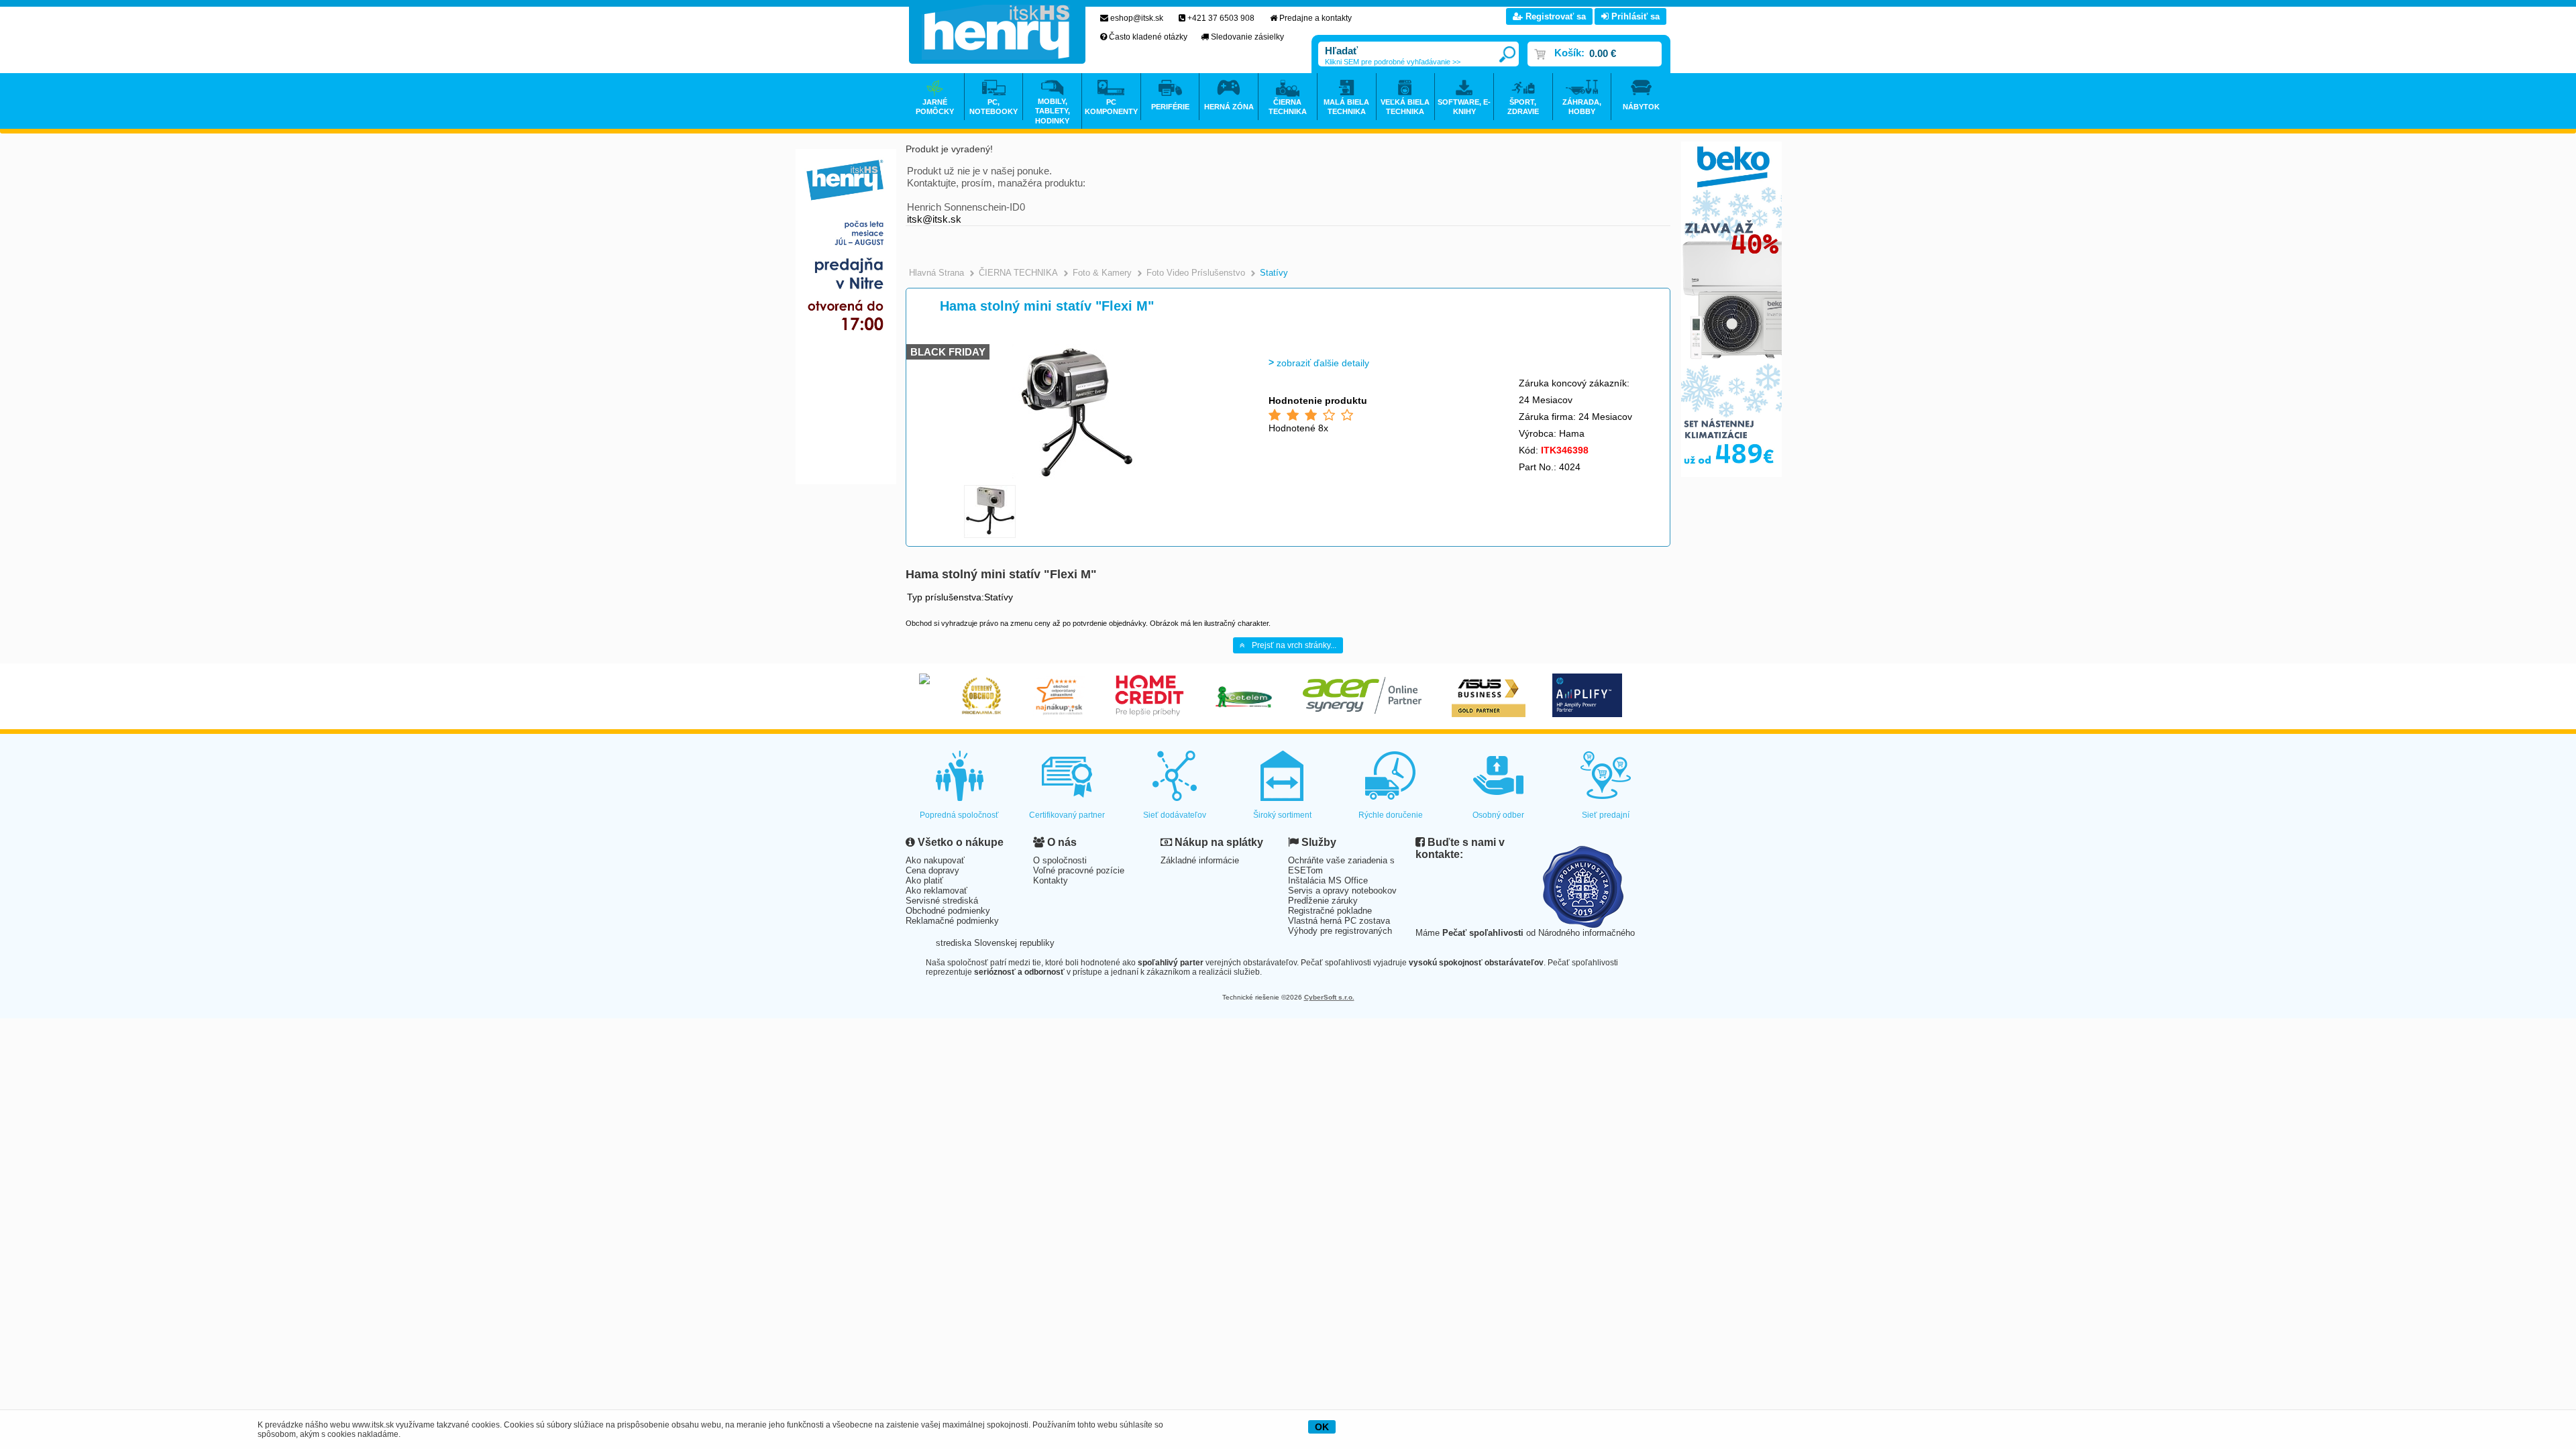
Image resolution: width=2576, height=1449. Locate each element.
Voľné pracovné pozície (1079, 870)
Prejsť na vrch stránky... (1294, 645)
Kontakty (1051, 880)
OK (1322, 1427)
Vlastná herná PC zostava (1339, 921)
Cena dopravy (932, 870)
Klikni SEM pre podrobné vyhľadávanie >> (1393, 62)
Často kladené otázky (1148, 37)
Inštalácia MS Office (1328, 880)
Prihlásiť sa (1634, 16)
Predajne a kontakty (1316, 18)
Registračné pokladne (1330, 911)
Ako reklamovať (936, 891)
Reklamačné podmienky (952, 921)
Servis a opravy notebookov (1342, 891)
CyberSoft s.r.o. (1329, 997)
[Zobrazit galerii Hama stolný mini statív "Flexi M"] (1078, 476)
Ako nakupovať (935, 860)
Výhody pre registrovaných (1340, 931)
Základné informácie (1200, 860)
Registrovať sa (1554, 16)
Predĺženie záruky (1323, 901)
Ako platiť (924, 880)
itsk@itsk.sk (934, 219)
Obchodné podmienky (948, 911)
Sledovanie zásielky (1247, 37)
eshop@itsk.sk (1137, 18)
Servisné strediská (942, 901)
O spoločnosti (1060, 860)
